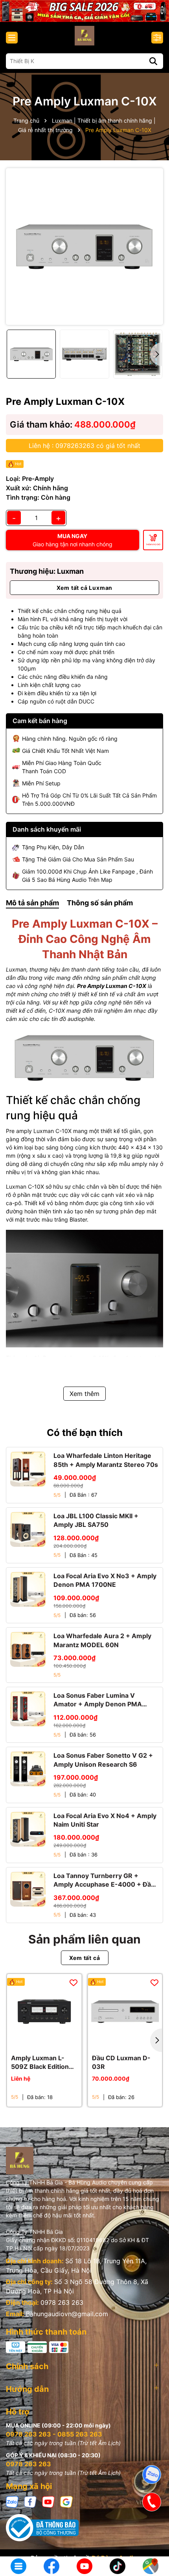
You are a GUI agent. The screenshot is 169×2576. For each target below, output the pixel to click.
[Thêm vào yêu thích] (73, 1982)
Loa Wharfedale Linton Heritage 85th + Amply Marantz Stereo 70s (106, 1460)
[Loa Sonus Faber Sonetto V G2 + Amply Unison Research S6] (28, 1769)
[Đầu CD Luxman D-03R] (125, 2011)
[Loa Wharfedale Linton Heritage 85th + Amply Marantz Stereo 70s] (28, 1469)
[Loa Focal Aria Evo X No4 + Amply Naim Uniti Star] (28, 1829)
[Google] (66, 2501)
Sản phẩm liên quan (84, 1939)
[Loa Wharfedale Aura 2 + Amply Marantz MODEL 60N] (28, 1649)
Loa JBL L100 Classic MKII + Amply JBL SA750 (96, 1520)
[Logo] (84, 36)
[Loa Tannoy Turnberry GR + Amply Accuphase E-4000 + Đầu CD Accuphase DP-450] (28, 1889)
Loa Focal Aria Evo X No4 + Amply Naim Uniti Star (105, 1820)
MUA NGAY (73, 540)
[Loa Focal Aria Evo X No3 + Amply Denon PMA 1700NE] (28, 1589)
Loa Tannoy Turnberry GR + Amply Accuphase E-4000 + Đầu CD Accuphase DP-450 (104, 1880)
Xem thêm (84, 1394)
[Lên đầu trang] (152, 2541)
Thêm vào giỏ (153, 544)
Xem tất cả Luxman (85, 588)
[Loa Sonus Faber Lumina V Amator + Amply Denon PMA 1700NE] (28, 1709)
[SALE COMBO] (84, 10)
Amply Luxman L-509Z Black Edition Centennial (40, 2063)
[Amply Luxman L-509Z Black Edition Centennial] (44, 2011)
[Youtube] (48, 2501)
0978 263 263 (62, 2302)
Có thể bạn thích (85, 1433)
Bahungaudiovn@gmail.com (67, 2314)
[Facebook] (30, 2501)
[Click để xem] (84, 247)
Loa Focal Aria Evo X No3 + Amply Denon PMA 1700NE (105, 1580)
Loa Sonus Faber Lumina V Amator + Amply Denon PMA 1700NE (98, 1700)
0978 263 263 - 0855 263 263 (54, 2434)
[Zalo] (12, 2501)
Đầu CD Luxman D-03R (121, 2062)
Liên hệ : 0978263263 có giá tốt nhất (84, 446)
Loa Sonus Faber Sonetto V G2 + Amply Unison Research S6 (103, 1760)
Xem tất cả (85, 1958)
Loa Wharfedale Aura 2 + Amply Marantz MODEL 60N (102, 1640)
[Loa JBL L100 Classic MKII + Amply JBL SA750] (28, 1529)
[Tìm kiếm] (153, 61)
